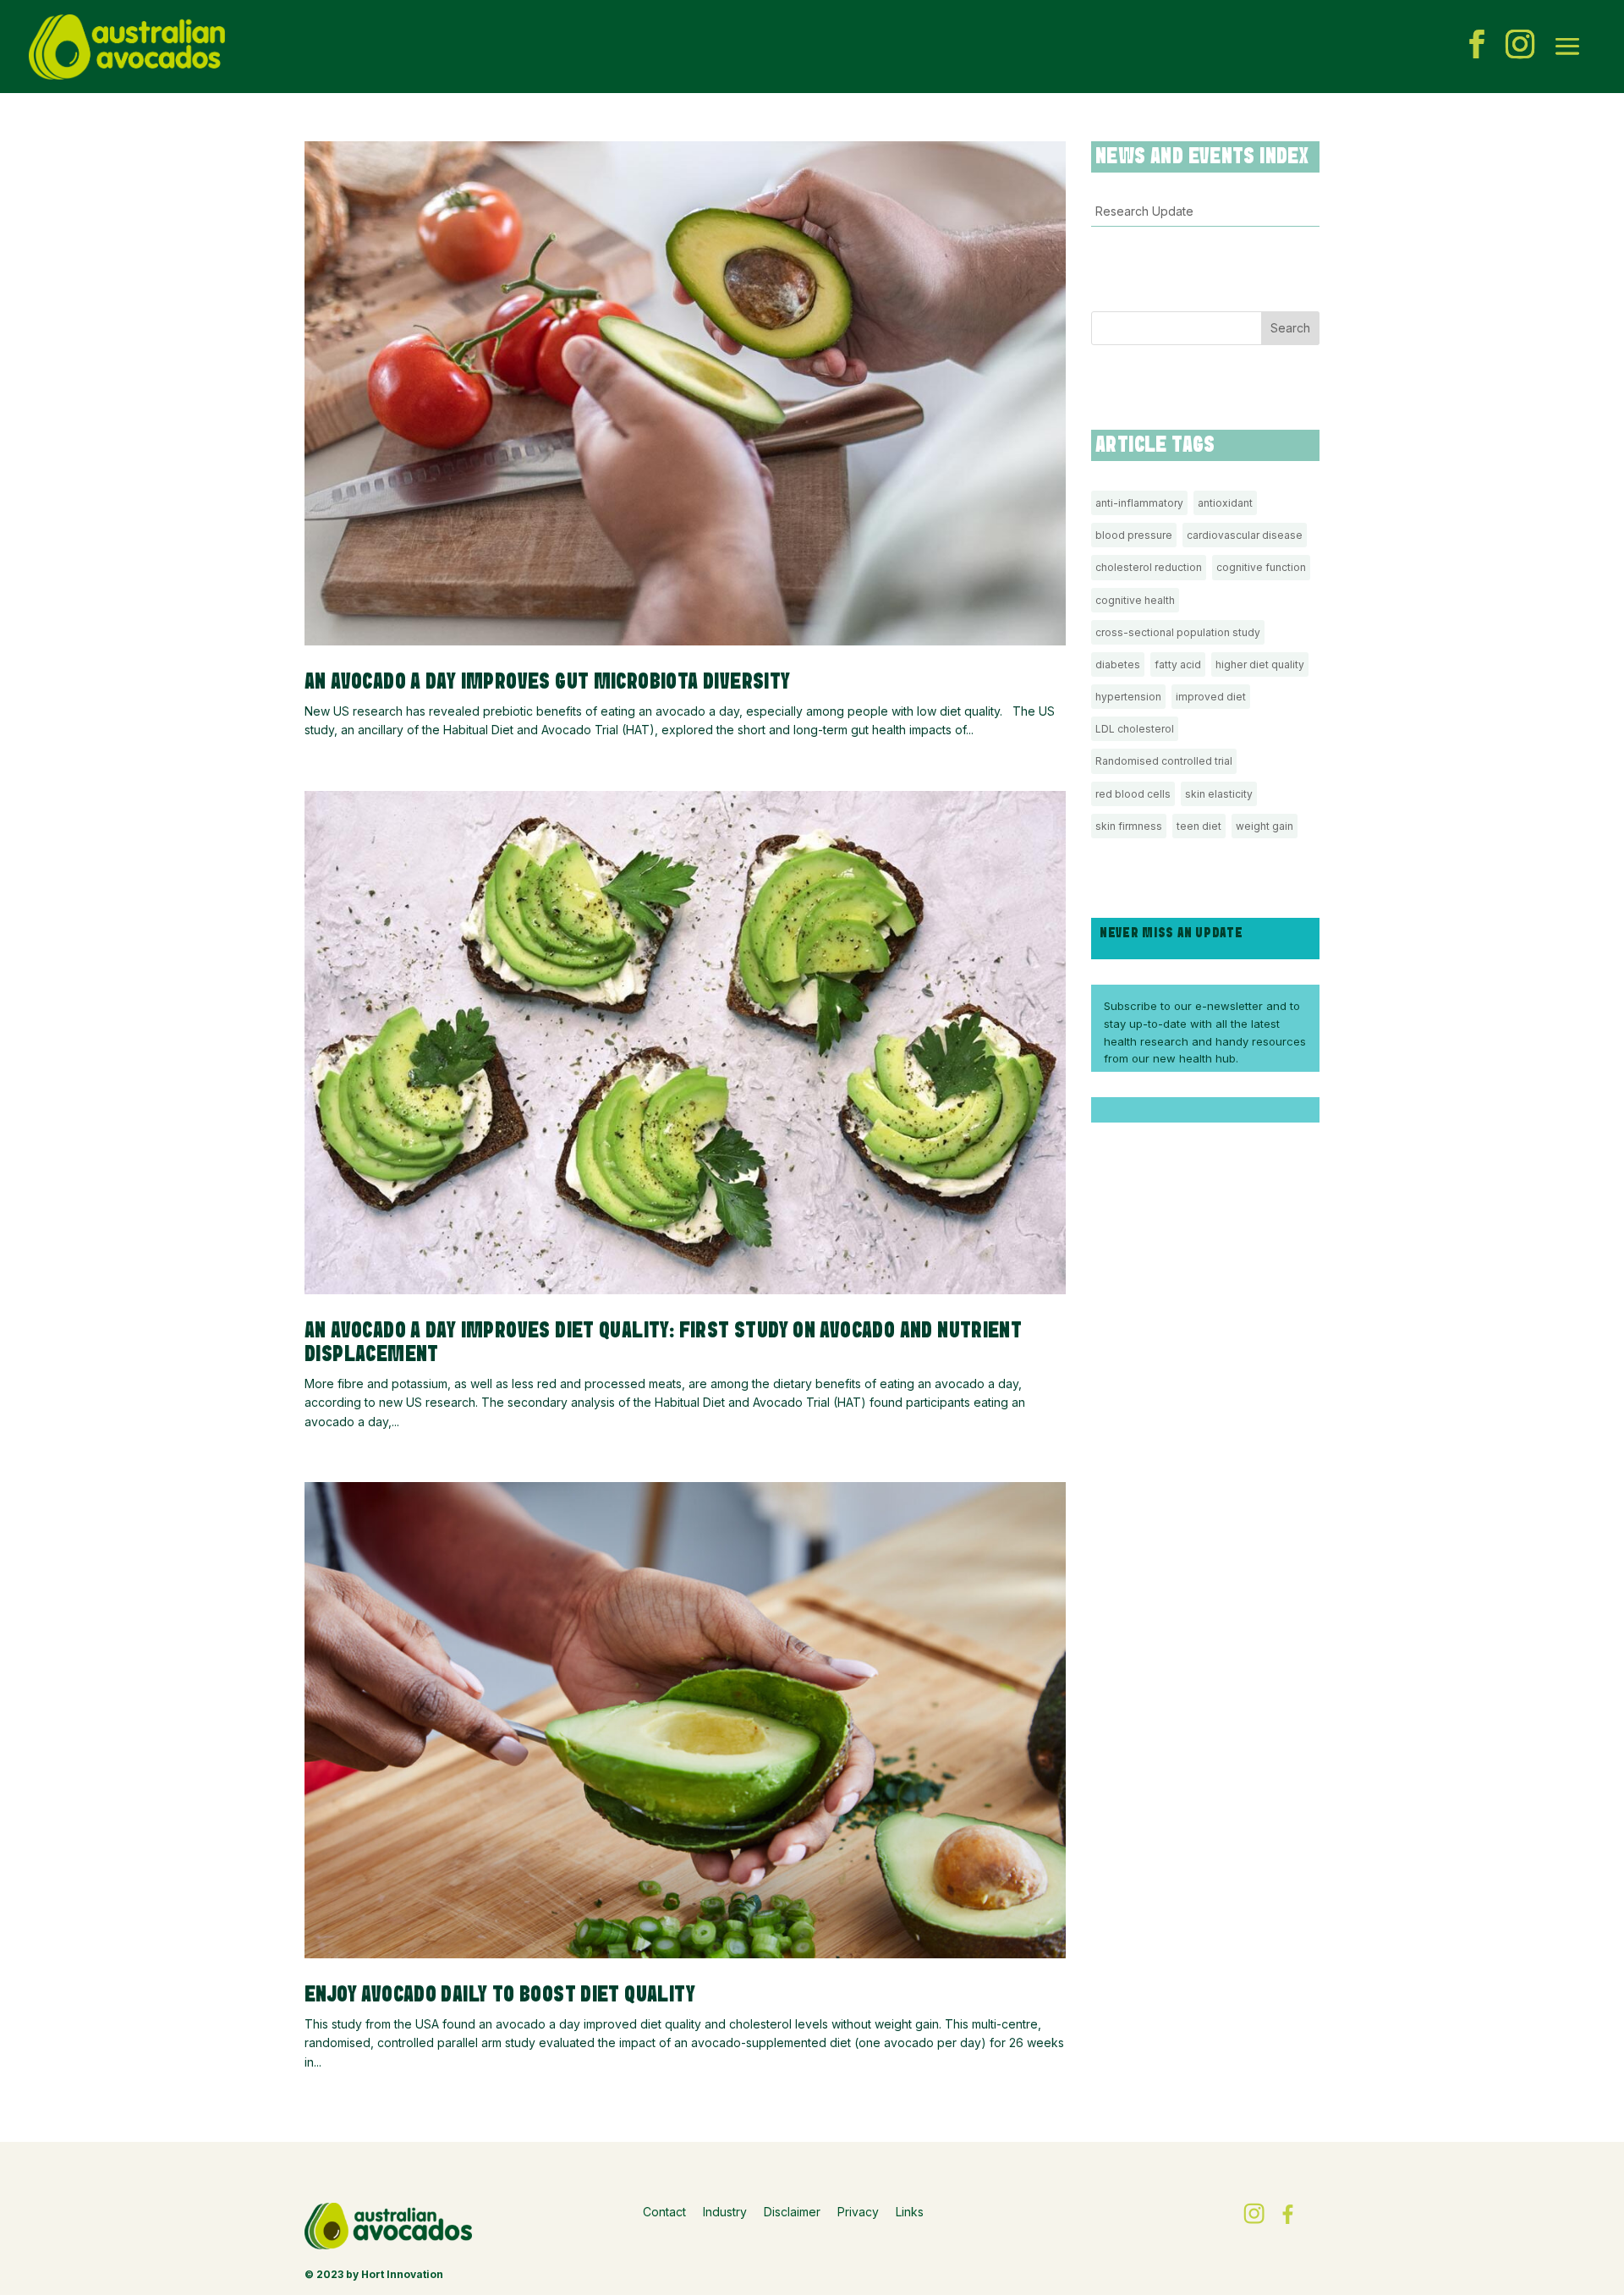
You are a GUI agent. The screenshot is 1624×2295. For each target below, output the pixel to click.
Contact (664, 2212)
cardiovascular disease (1245, 535)
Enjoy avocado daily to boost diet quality (500, 1995)
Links (910, 2212)
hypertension (1128, 697)
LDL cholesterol (1135, 729)
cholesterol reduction (1149, 567)
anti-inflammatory (1139, 503)
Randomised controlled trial (1164, 761)
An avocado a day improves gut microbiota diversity (551, 682)
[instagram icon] (1520, 47)
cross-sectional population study (1178, 632)
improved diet (1211, 697)
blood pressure (1134, 535)
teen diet (1199, 826)
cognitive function (1261, 567)
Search (1290, 328)
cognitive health (1135, 600)
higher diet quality (1260, 664)
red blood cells (1133, 794)
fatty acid (1178, 664)
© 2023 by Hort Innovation (374, 2274)
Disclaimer (792, 2212)
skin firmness (1129, 826)
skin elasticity (1219, 794)
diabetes (1118, 664)
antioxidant (1225, 503)
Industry (725, 2212)
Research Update (1144, 211)
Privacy (858, 2212)
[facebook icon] (1477, 47)
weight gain (1265, 826)
